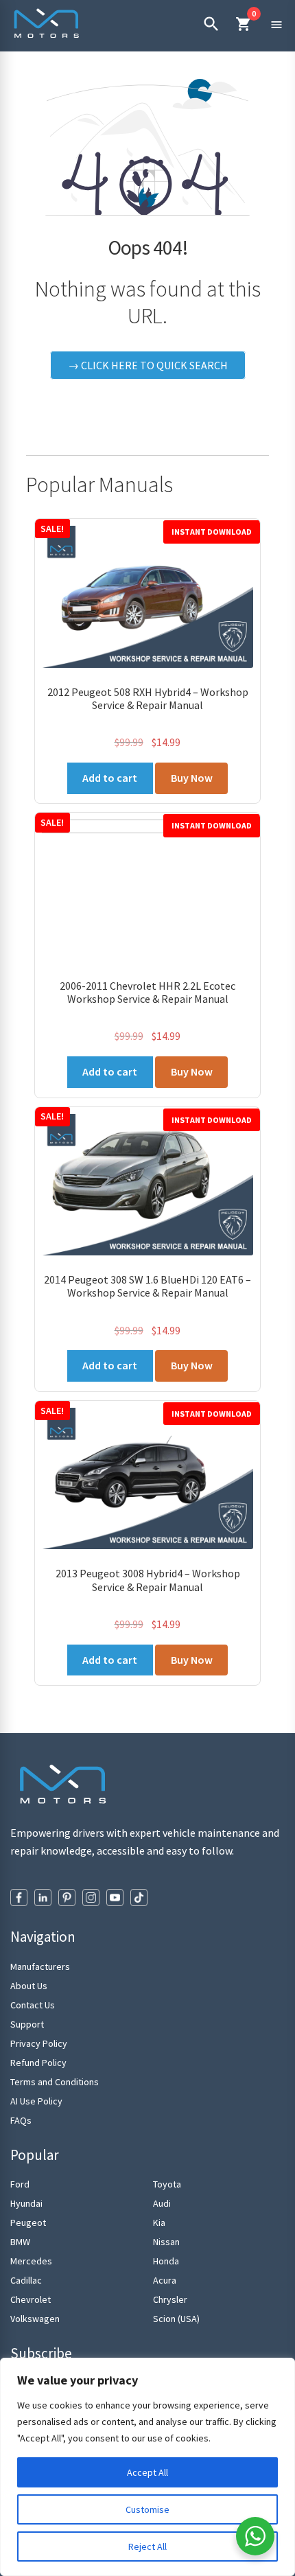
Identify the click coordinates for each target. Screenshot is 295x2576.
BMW (20, 2242)
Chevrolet (31, 2299)
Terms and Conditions (55, 2082)
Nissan (166, 2242)
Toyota (167, 2184)
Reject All (147, 2546)
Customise (147, 2509)
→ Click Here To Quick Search (148, 365)
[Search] (211, 24)
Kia (159, 2223)
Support (27, 2024)
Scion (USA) (176, 2319)
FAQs (21, 2120)
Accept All (147, 2472)
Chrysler (170, 2299)
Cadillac (26, 2280)
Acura (165, 2280)
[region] (147, 2467)
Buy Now (192, 778)
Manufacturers (40, 1966)
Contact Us (33, 2005)
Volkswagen (35, 2319)
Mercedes (31, 2261)
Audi (162, 2203)
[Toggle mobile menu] (276, 24)
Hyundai (26, 2203)
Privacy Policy (39, 2043)
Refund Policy (38, 2063)
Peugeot (28, 2223)
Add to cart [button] (110, 778)
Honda (166, 2261)
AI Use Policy (36, 2101)
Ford (20, 2184)
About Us (29, 1986)
